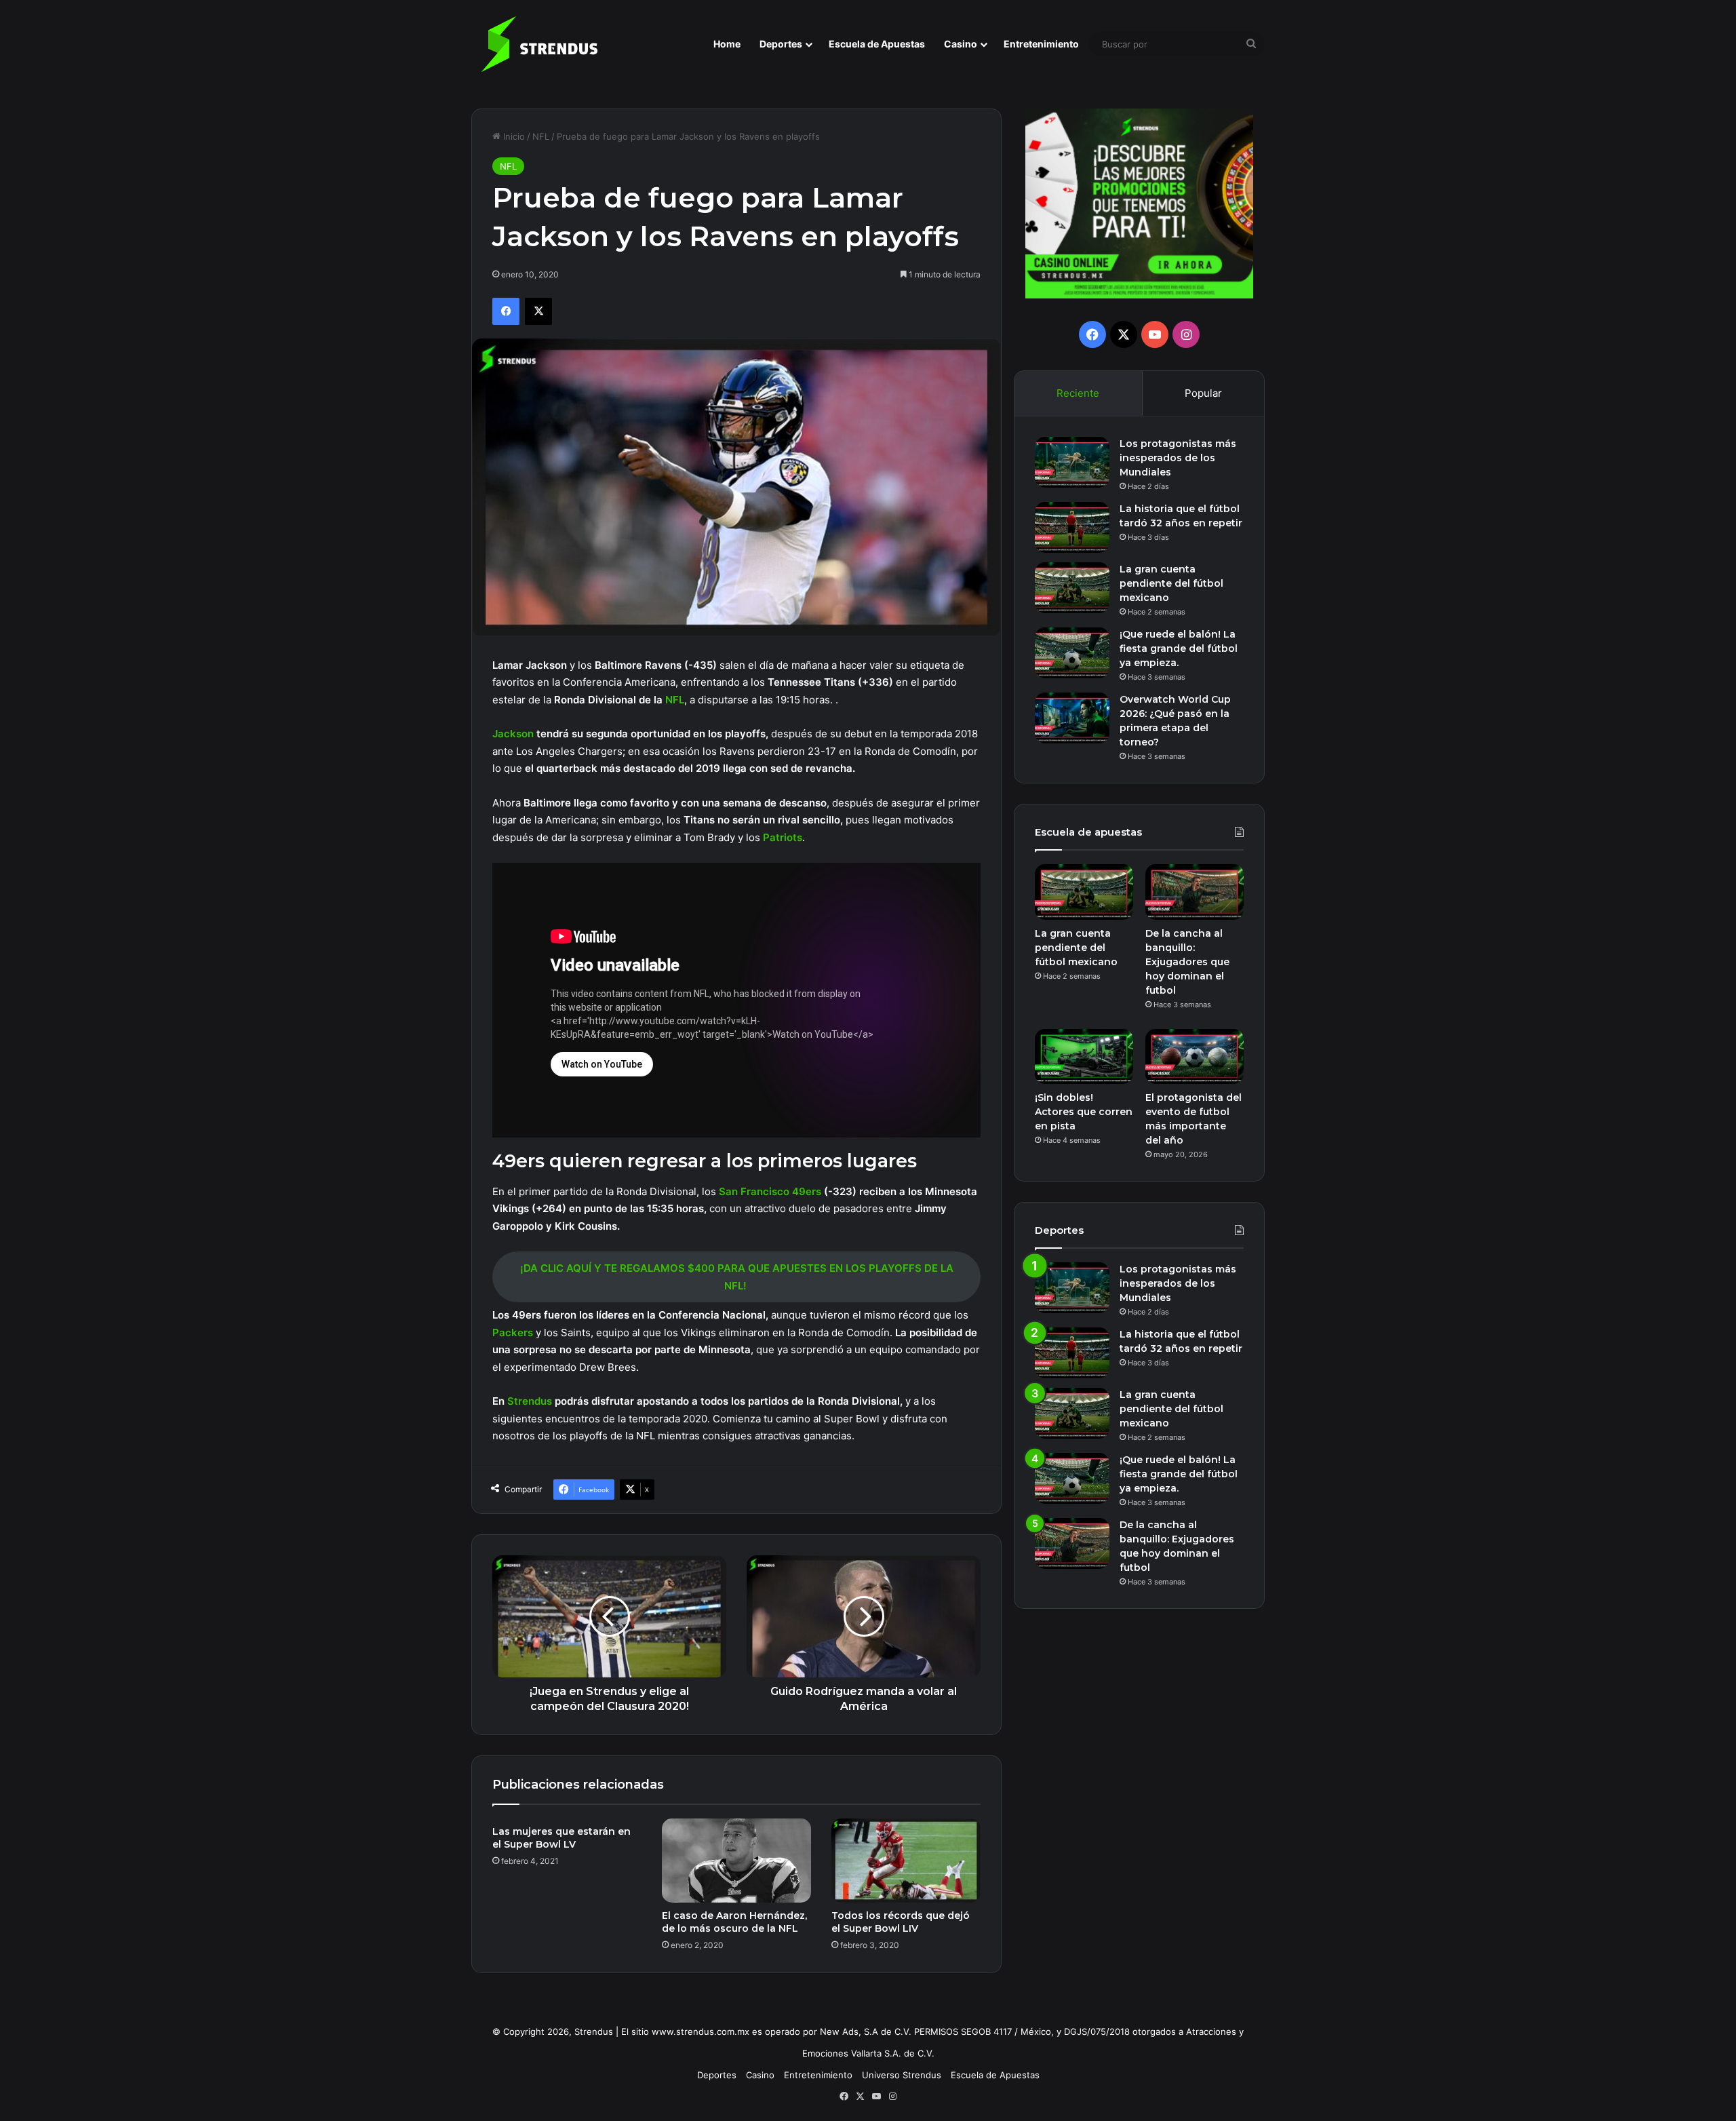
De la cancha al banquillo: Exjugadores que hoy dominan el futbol (1187, 962)
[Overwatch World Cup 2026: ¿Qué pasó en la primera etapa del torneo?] (1072, 718)
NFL (541, 136)
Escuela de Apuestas (877, 44)
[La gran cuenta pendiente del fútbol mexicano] (1072, 588)
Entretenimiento (1041, 44)
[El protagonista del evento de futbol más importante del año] (1195, 1057)
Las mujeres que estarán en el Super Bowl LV (561, 1838)
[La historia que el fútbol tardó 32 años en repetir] (1072, 527)
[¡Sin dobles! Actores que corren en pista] (1084, 1057)
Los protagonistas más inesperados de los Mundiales (1178, 458)
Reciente (1078, 393)
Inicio (513, 136)
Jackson (514, 734)
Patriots (783, 837)
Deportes (781, 44)
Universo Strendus (902, 2075)
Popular (1203, 393)
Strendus (531, 1401)
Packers (514, 1332)
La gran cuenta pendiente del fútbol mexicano (1171, 583)
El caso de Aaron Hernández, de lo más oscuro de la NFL (734, 1922)
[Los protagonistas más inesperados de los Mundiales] (1072, 462)
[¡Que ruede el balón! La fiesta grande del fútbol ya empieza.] (1072, 653)
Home (727, 44)
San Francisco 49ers (770, 1191)
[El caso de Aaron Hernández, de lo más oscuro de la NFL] (736, 1861)
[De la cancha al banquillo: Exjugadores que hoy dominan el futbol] (1195, 892)
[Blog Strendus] (539, 44)
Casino (961, 44)
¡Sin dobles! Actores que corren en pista (1084, 1112)
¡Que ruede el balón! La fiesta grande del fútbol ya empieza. (1179, 648)
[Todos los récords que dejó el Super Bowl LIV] (906, 1861)
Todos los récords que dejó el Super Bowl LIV (901, 1922)
